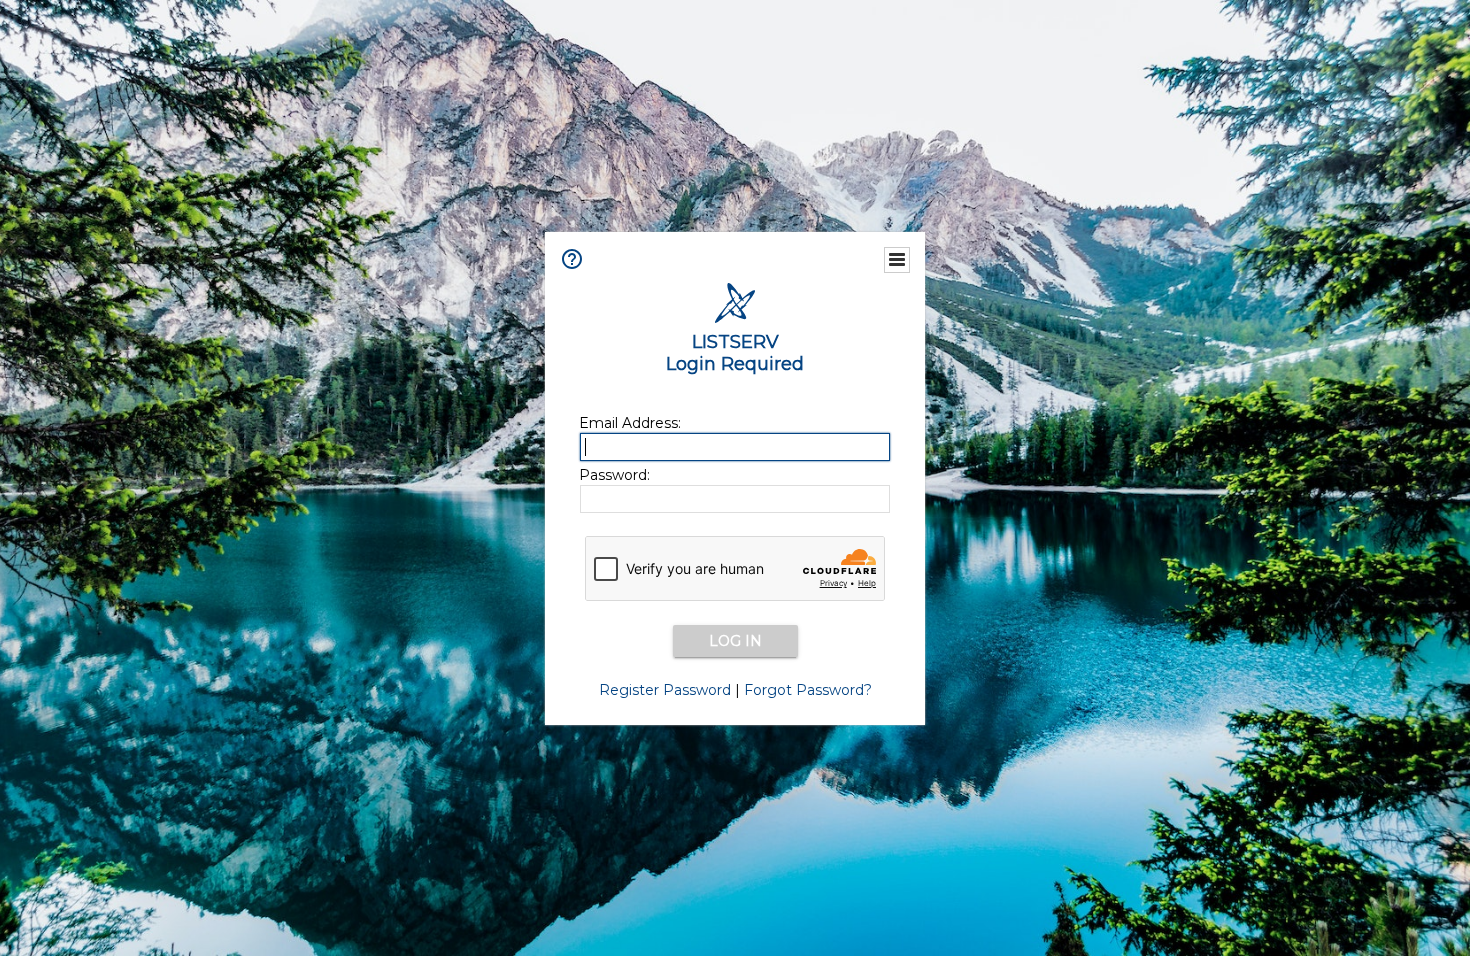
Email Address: (630, 423)
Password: (614, 475)
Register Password (665, 690)
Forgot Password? (808, 690)
